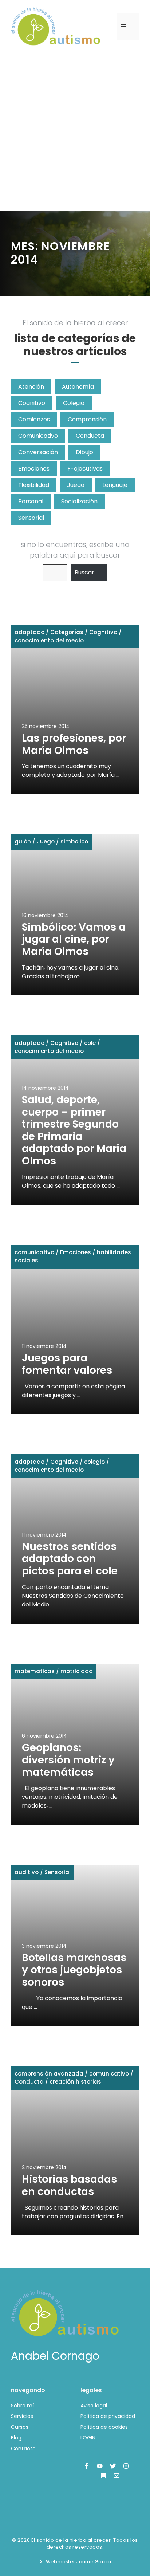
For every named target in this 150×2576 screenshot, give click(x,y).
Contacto (23, 2449)
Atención (31, 387)
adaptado (29, 632)
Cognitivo (32, 403)
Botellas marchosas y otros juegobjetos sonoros (74, 1970)
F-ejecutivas (85, 469)
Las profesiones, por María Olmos (74, 744)
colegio (94, 1462)
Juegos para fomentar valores (67, 1364)
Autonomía (78, 387)
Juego (76, 485)
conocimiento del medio (49, 640)
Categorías (67, 632)
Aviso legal (94, 2406)
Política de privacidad (108, 2416)
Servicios (22, 2416)
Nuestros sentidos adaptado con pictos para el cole (70, 1559)
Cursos (20, 2427)
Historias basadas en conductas (69, 2185)
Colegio (74, 403)
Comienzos (34, 419)
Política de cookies (104, 2427)
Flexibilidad (34, 485)
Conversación (38, 452)
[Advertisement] (75, 132)
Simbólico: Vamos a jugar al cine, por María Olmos (74, 939)
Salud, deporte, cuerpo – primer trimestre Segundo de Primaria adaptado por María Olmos (74, 1130)
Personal (31, 501)
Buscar (84, 572)
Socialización (79, 501)
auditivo (27, 1872)
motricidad (77, 1671)
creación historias (75, 2082)
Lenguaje (115, 485)
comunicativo (34, 1252)
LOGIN (88, 2438)
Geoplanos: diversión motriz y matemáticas (68, 1760)
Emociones (34, 469)
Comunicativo (38, 436)
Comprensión (87, 419)
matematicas (35, 1671)
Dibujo (84, 452)
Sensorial (31, 518)
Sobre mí (22, 2406)
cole (90, 1043)
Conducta (90, 436)
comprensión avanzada (49, 2074)
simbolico (74, 841)
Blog (16, 2438)
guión (23, 841)
